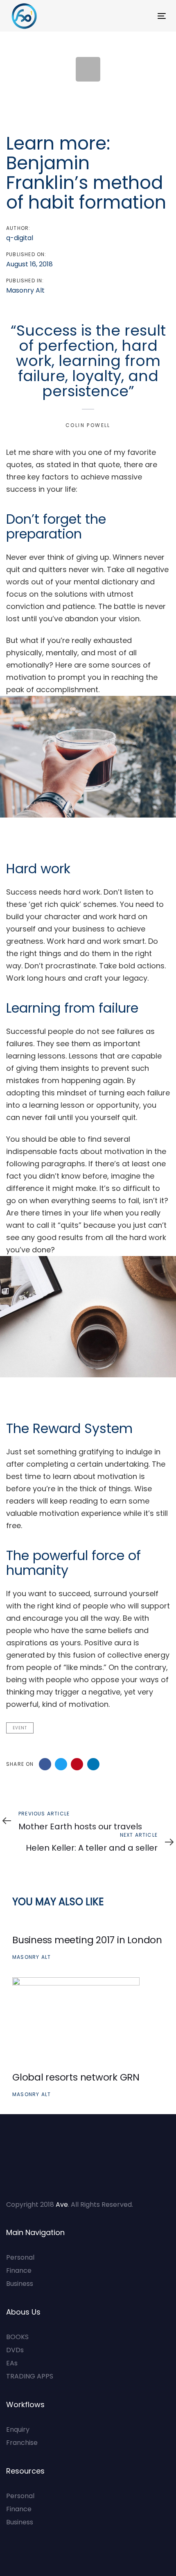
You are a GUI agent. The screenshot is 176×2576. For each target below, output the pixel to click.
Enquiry (18, 2429)
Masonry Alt (25, 290)
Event (20, 1728)
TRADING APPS (30, 2376)
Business (20, 2284)
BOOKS (17, 2337)
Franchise (22, 2443)
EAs (12, 2363)
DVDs (15, 2350)
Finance (19, 2270)
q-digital (20, 238)
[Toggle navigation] (140, 16)
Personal (20, 2257)
